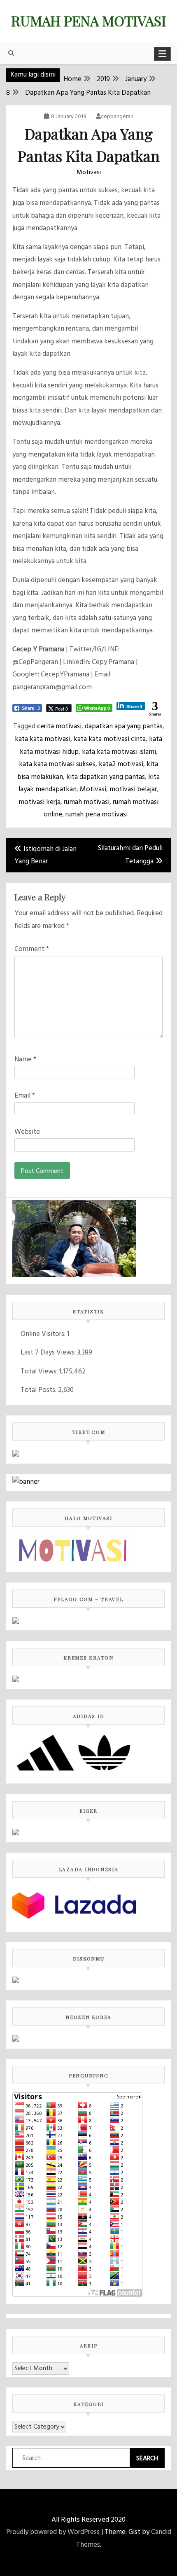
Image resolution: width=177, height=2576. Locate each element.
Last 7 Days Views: (49, 1353)
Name (25, 1060)
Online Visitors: (44, 1334)
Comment (32, 949)
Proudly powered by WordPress (53, 2532)
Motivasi (89, 173)
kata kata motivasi (43, 739)
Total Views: (40, 1372)
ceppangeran (117, 117)
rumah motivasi (87, 802)
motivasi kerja (40, 802)
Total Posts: (39, 1390)
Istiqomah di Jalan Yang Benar (45, 856)
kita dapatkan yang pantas (106, 777)
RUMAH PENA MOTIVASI (88, 21)
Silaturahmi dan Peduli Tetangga (130, 855)
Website (27, 1132)
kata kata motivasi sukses (57, 764)
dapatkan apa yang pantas (124, 726)
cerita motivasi (59, 726)
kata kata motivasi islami (119, 752)
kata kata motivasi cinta (110, 739)
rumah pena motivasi (97, 815)
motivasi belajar (133, 789)
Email (25, 1096)
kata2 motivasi (121, 764)
